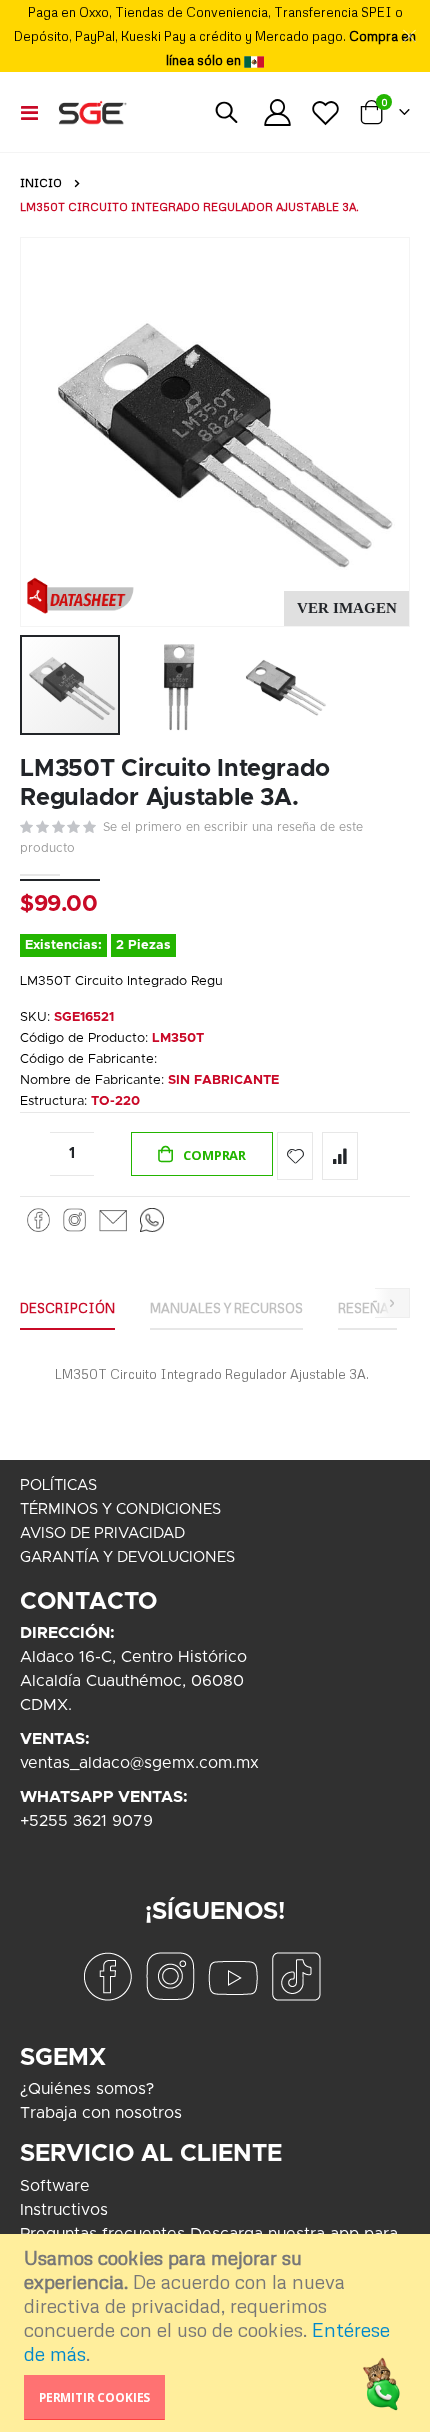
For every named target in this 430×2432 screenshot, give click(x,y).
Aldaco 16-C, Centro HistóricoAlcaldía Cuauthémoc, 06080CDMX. (133, 1681)
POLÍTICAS (58, 1485)
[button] (346, 608)
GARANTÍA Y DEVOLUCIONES (127, 1557)
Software (55, 2186)
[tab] (67, 1309)
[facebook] (107, 1975)
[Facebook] (39, 1219)
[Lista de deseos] (325, 112)
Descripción (67, 1308)
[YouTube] (233, 1975)
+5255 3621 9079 (86, 1821)
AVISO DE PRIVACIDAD (102, 1533)
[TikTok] (296, 1975)
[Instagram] (74, 1219)
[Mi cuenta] (278, 112)
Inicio (41, 183)
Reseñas (367, 1308)
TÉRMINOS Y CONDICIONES (120, 1509)
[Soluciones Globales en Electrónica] (92, 112)
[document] (217, 2333)
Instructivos (64, 2210)
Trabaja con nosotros (101, 2113)
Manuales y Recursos (226, 1308)
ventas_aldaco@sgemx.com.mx (139, 1763)
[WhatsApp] (152, 1219)
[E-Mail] (112, 1219)
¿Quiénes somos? (87, 2089)
